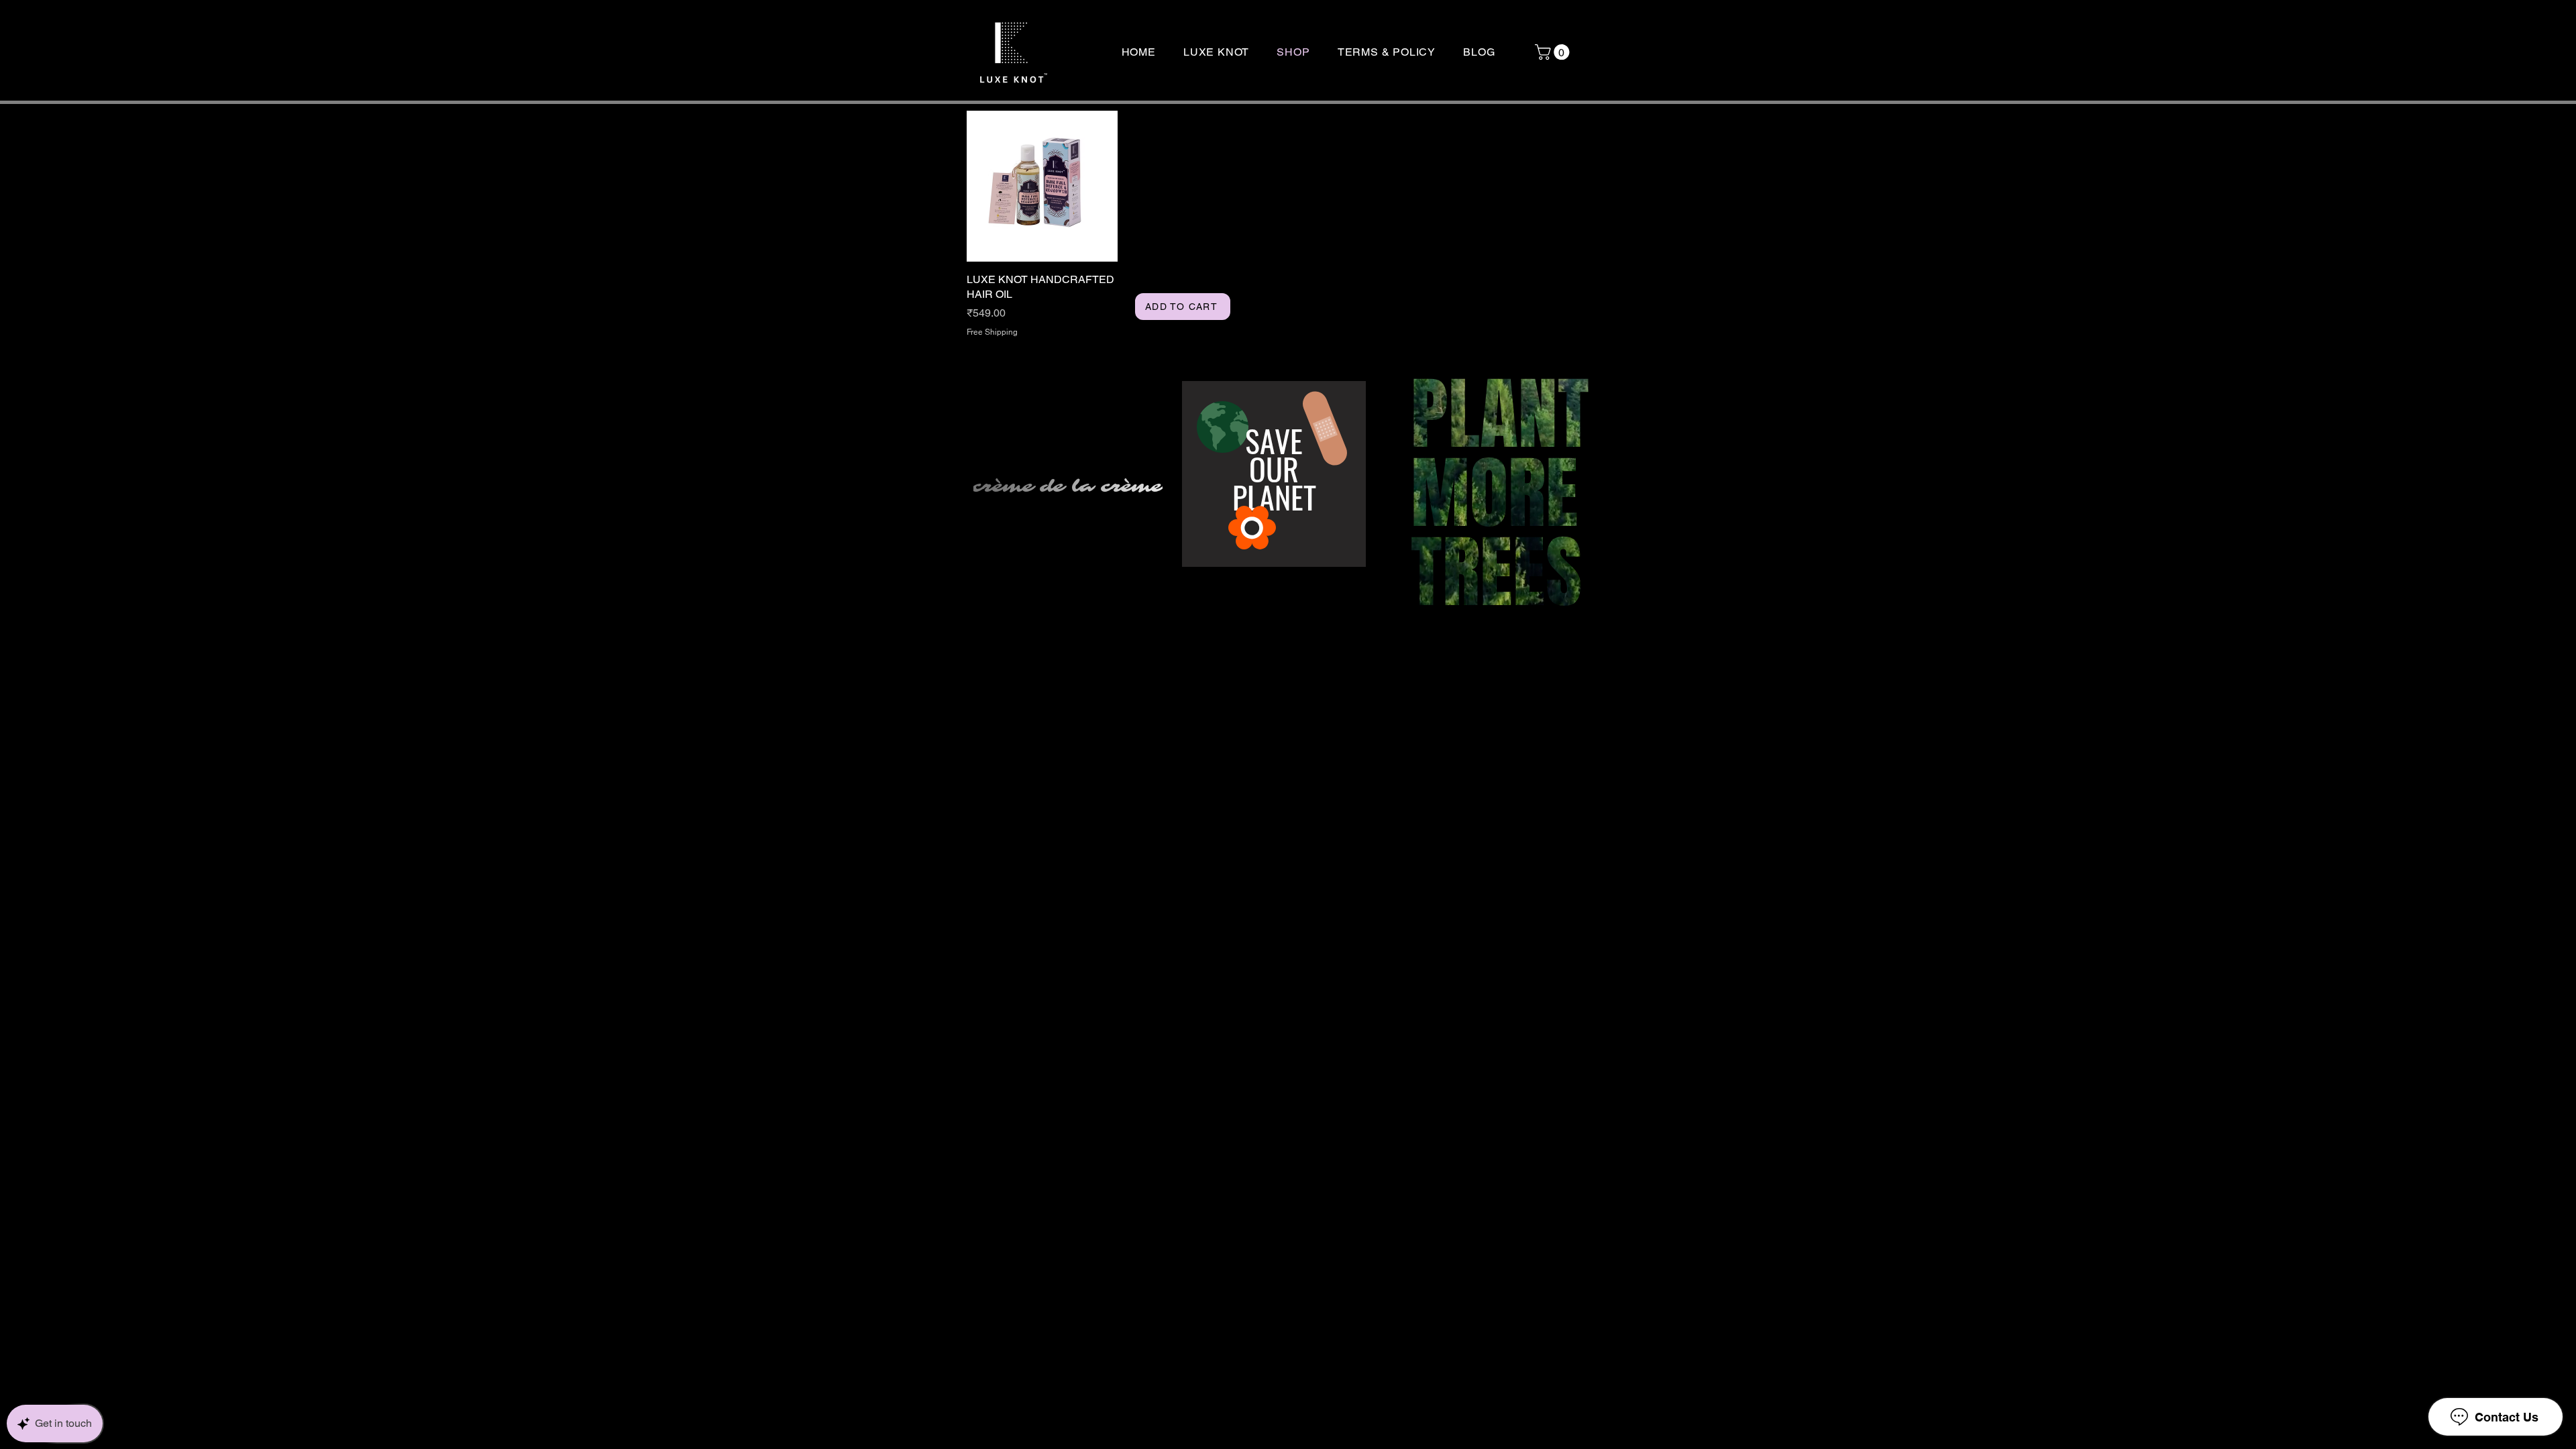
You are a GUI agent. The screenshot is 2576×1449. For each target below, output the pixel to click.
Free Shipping (992, 332)
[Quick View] (1042, 186)
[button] (1554, 52)
